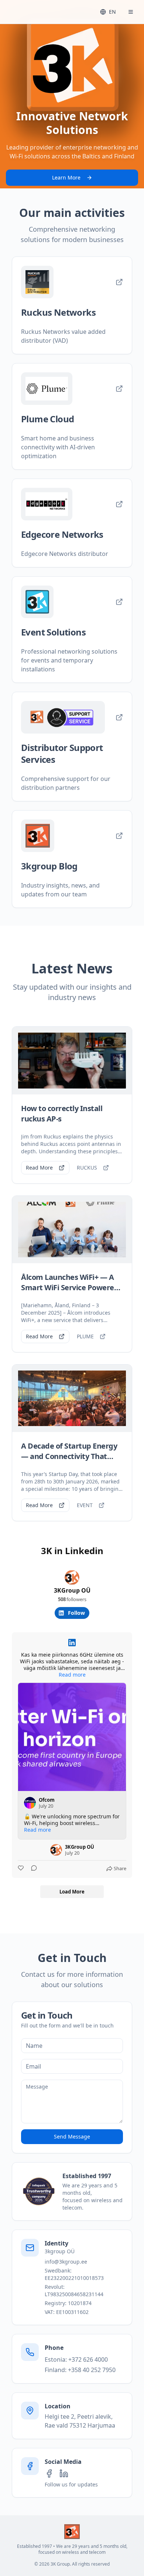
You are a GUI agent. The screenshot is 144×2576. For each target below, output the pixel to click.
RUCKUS (87, 1168)
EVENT (85, 1505)
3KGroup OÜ (72, 1590)
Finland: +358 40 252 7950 (80, 2370)
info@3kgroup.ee (66, 2262)
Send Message (72, 2136)
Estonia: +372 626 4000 (76, 2359)
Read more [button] (72, 1675)
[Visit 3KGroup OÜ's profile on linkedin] (72, 1577)
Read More (39, 1168)
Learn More (66, 177)
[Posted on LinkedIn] (72, 1643)
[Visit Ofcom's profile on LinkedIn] (30, 1803)
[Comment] (32, 1869)
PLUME (85, 1336)
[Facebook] (49, 2473)
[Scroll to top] (72, 2532)
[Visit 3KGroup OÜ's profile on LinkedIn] (56, 1850)
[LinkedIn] (64, 2473)
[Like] (21, 1869)
